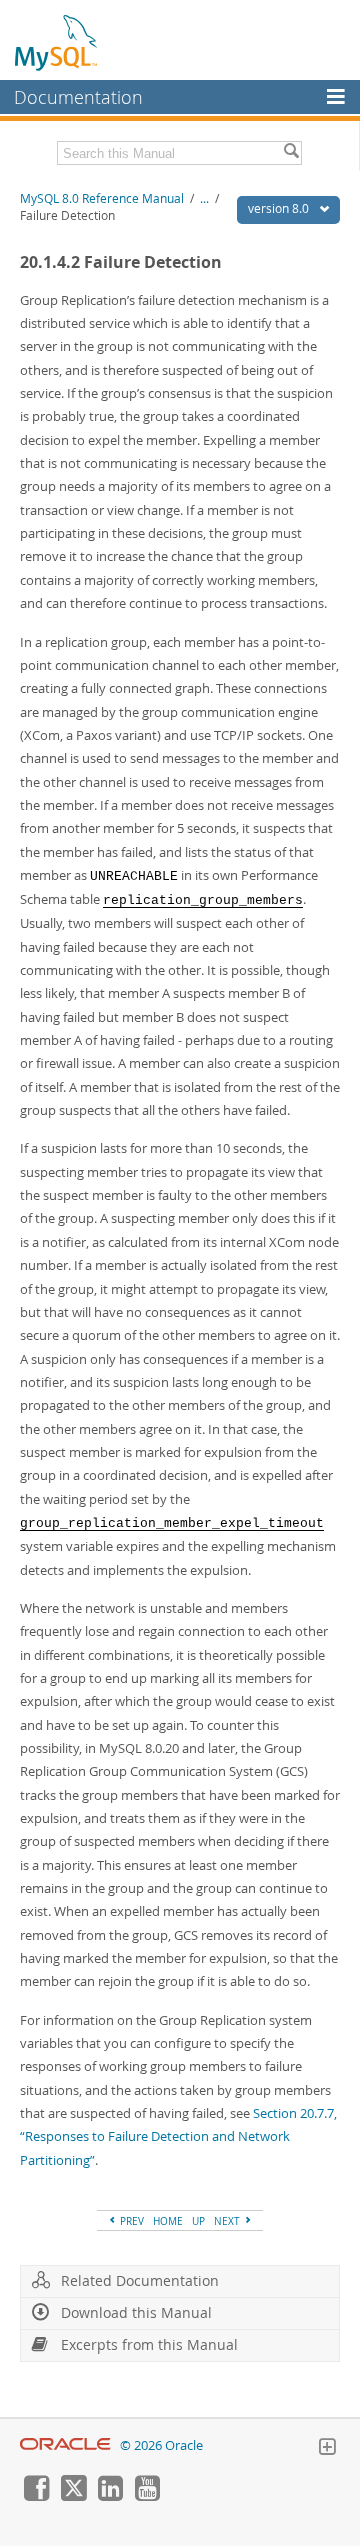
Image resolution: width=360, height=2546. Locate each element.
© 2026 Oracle (161, 2445)
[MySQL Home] (57, 42)
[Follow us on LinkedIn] (110, 2496)
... (204, 198)
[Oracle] (65, 2445)
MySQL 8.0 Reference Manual (102, 198)
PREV (130, 2221)
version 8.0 (280, 208)
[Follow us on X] (73, 2496)
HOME (168, 2221)
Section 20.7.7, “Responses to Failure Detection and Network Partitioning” (178, 2136)
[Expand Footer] (327, 2449)
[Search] (291, 153)
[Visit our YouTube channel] (147, 2496)
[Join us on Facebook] (36, 2496)
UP (198, 2221)
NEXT (228, 2221)
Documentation (78, 97)
